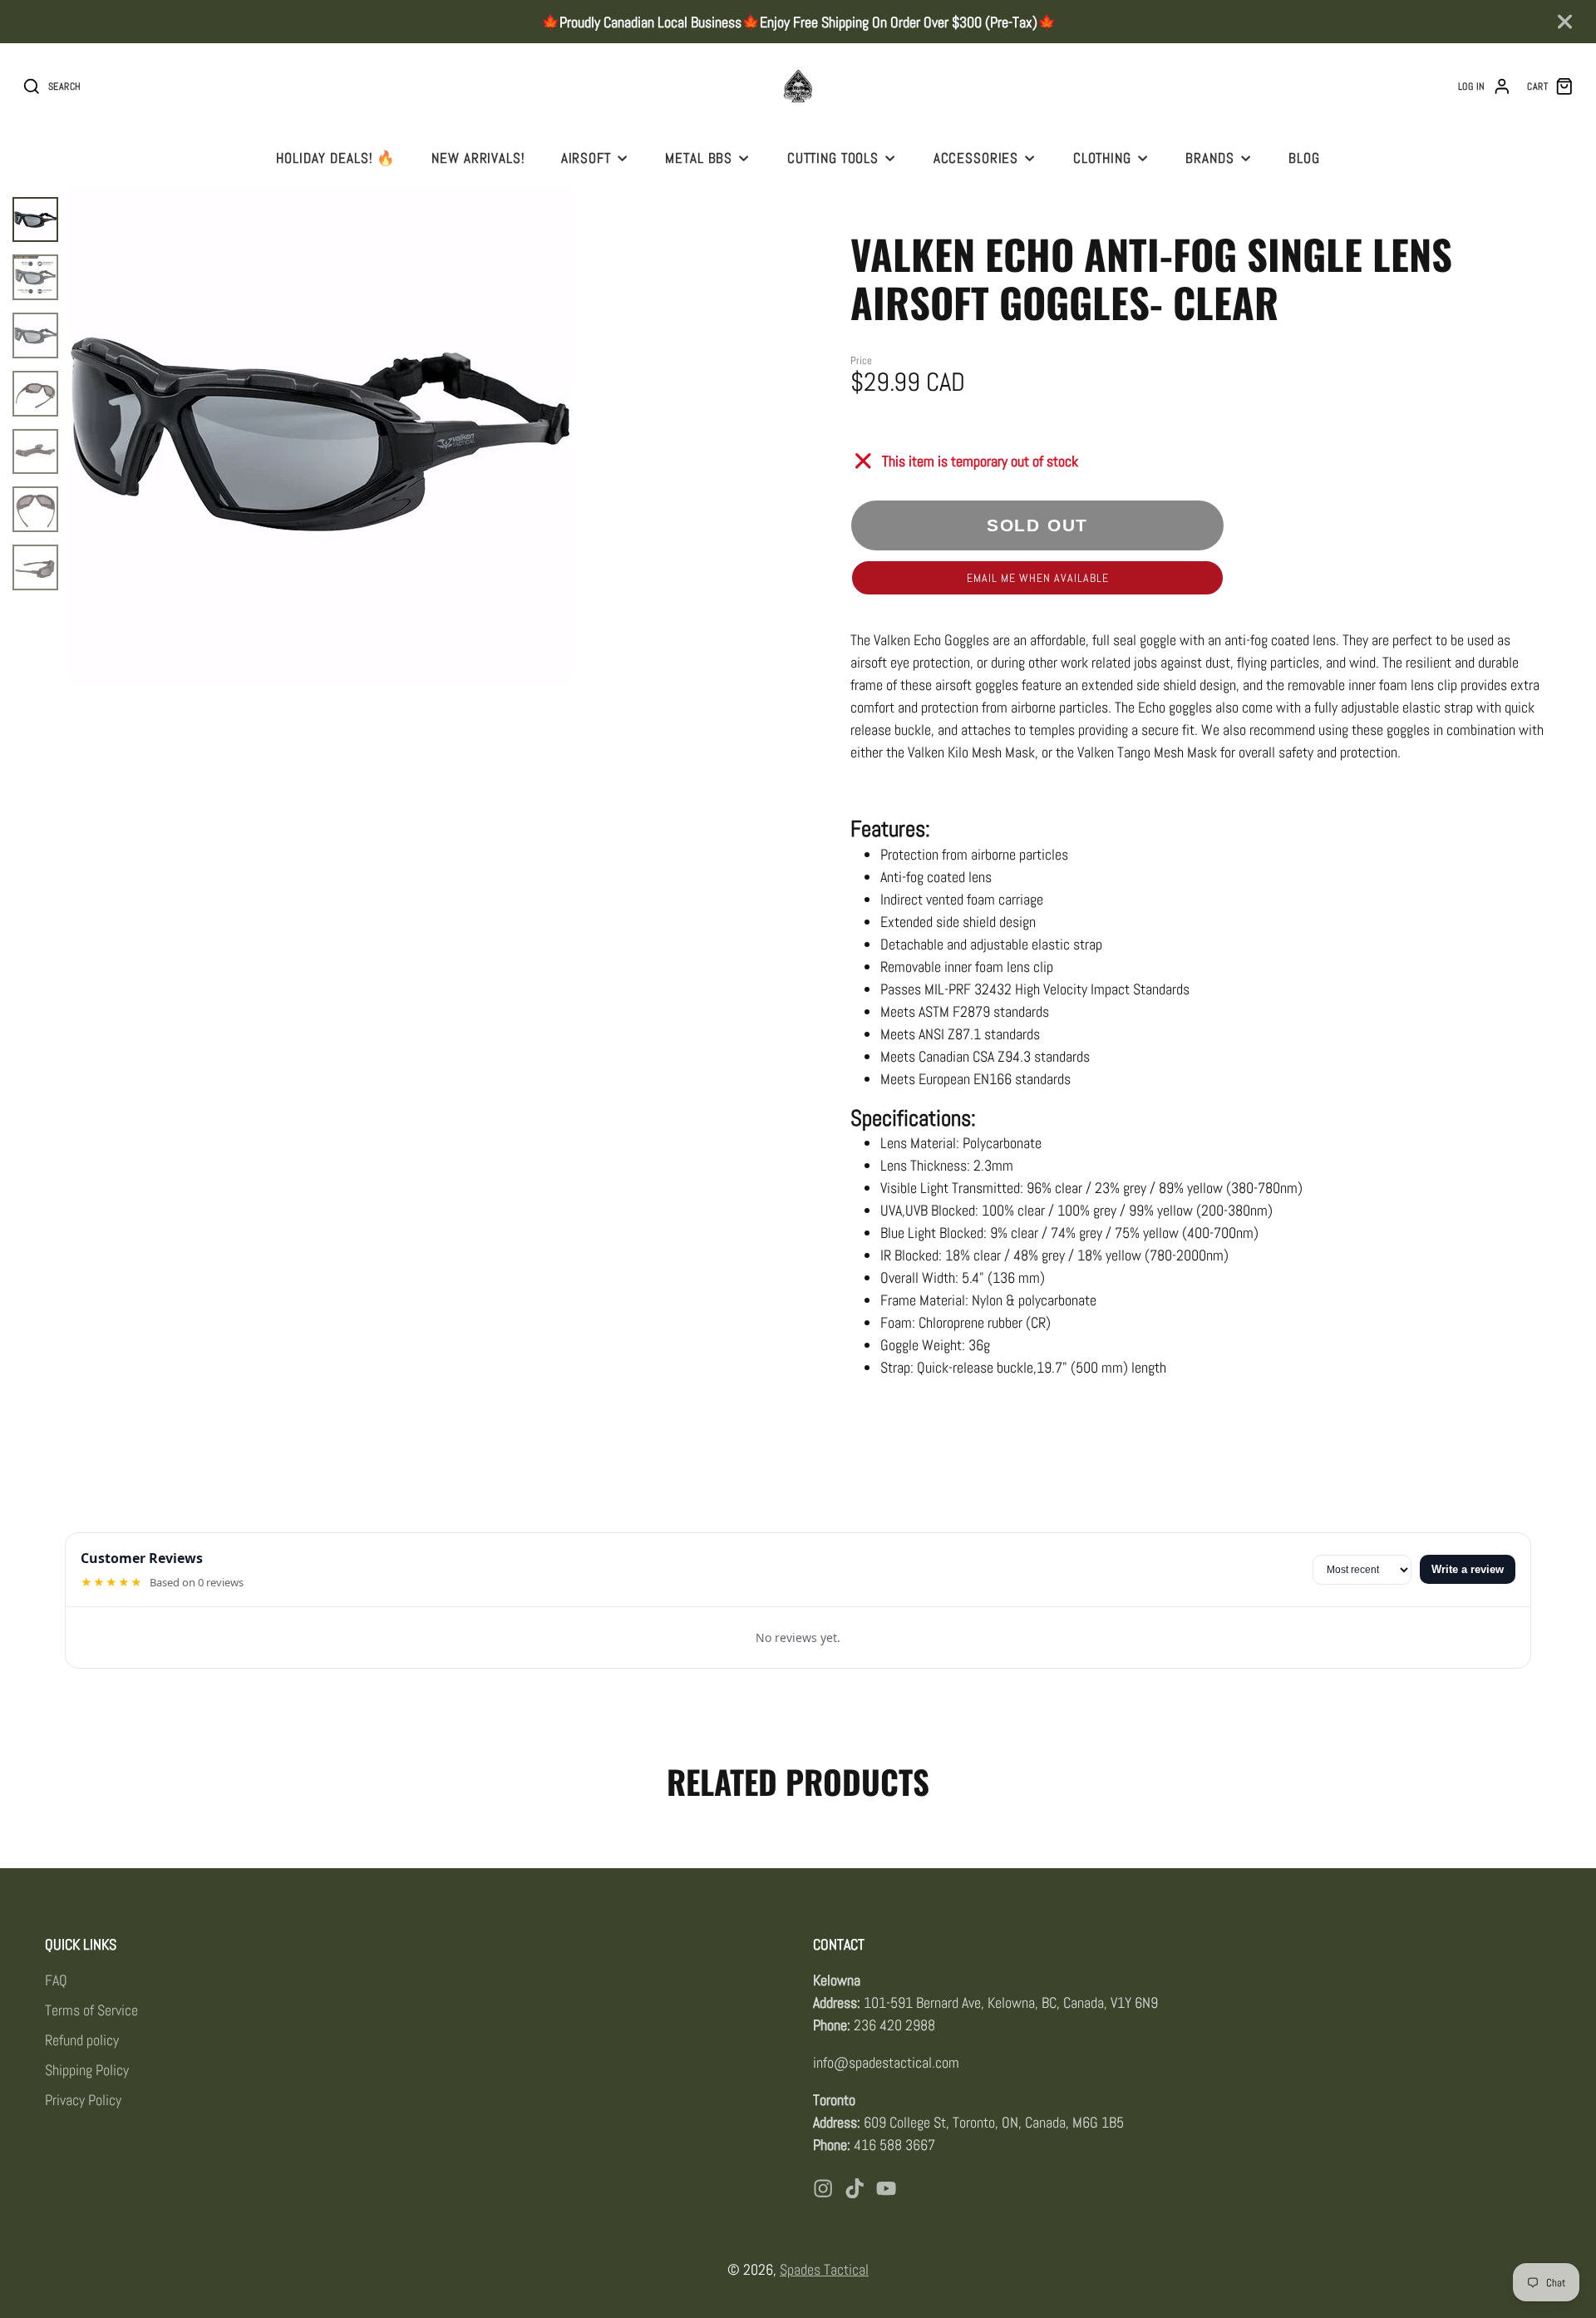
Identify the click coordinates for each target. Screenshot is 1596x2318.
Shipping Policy (87, 2070)
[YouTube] (886, 2188)
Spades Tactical (824, 2269)
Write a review (1468, 1569)
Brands (1209, 158)
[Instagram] (823, 2188)
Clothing (1102, 158)
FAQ (56, 1980)
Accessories (976, 158)
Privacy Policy (83, 2100)
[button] (1037, 578)
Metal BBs (699, 158)
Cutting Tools (833, 158)
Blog (1304, 158)
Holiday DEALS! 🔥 (336, 158)
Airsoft (586, 158)
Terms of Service (91, 2010)
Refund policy (82, 2040)
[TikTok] (855, 2188)
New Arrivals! (478, 158)
